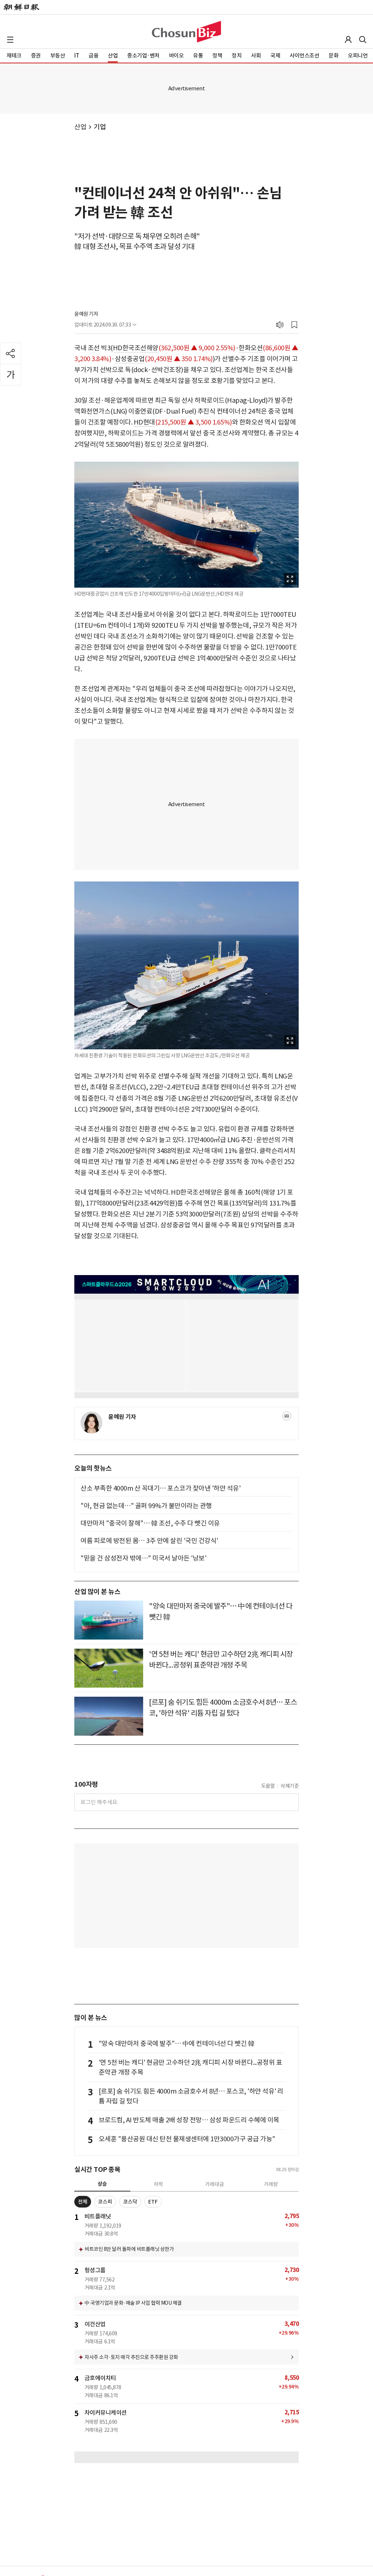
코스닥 (130, 2202)
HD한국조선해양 (136, 348)
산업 (80, 127)
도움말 (268, 1786)
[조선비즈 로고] (186, 32)
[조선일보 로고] (21, 7)
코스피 (105, 2202)
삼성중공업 (130, 359)
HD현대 (144, 422)
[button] (10, 40)
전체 (83, 2202)
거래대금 (215, 2184)
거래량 (271, 2184)
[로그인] (348, 40)
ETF (153, 2202)
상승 (102, 2184)
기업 (100, 127)
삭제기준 (290, 1786)
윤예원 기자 (86, 314)
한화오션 (251, 348)
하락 (158, 2184)
